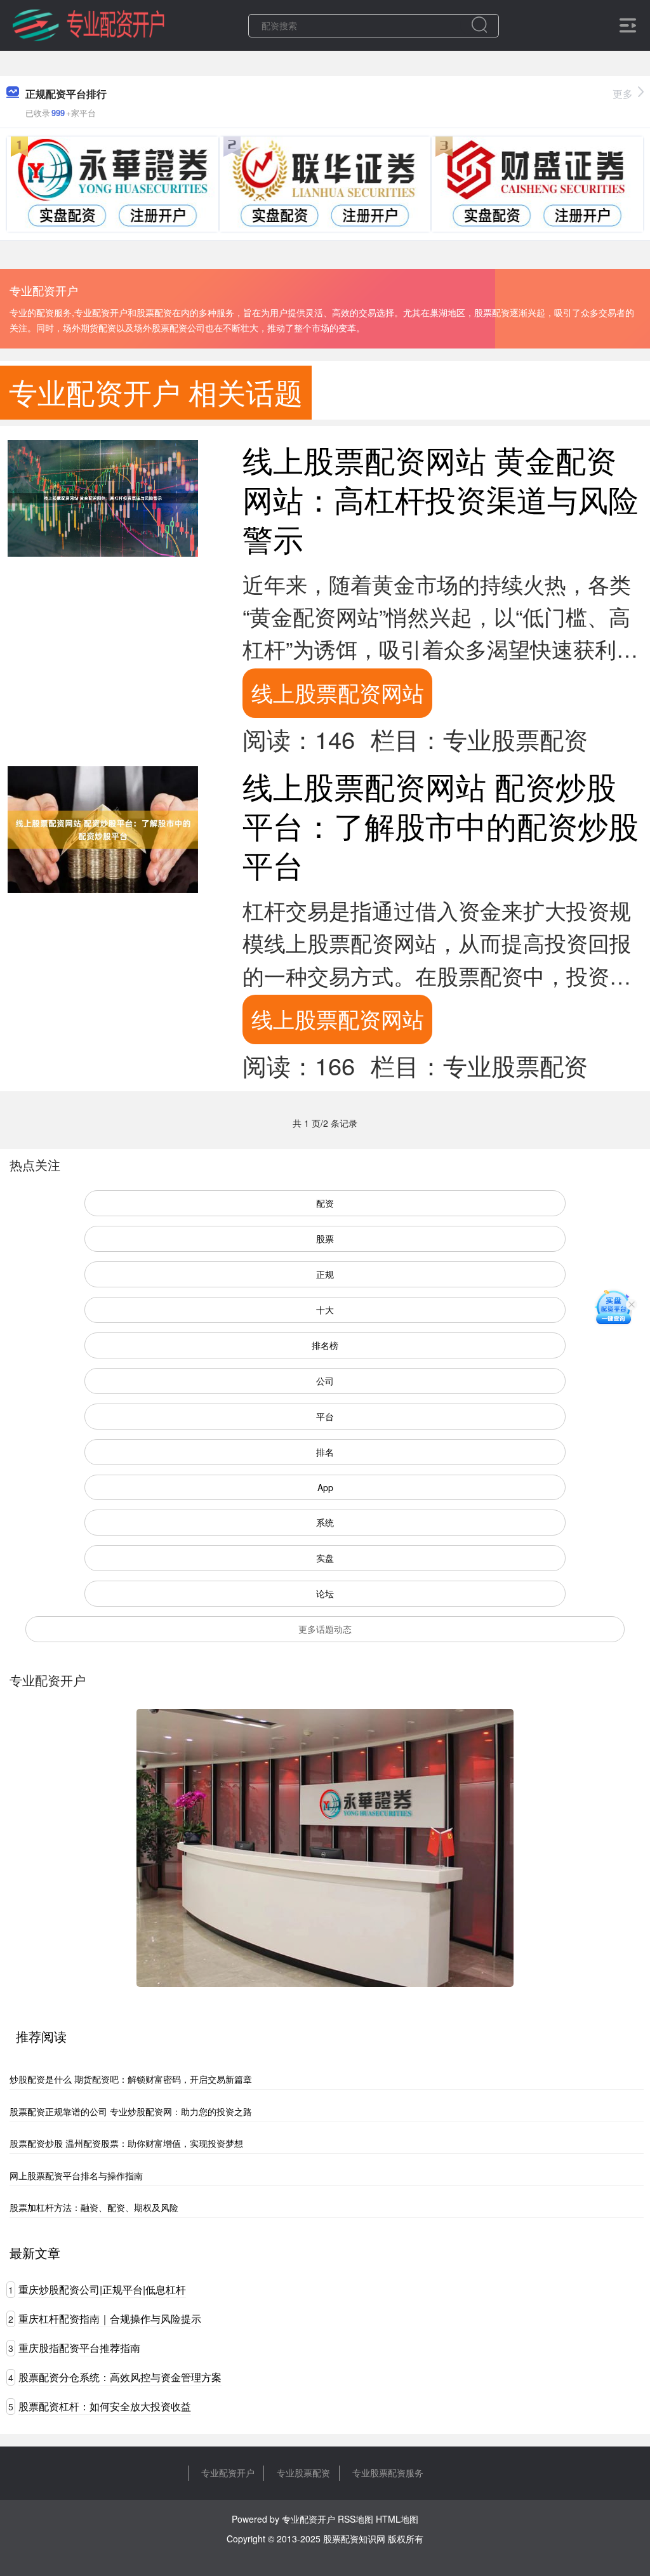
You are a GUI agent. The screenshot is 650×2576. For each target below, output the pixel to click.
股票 (325, 1238)
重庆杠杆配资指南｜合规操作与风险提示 (110, 2319)
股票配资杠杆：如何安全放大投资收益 (105, 2406)
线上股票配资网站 (338, 692)
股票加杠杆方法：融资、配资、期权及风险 (94, 2207)
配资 (325, 1203)
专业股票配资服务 (388, 2473)
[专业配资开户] (89, 24)
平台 (325, 1416)
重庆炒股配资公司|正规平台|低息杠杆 (102, 2289)
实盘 (325, 1558)
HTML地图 (397, 2519)
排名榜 (325, 1345)
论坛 (325, 1593)
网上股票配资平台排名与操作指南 (76, 2175)
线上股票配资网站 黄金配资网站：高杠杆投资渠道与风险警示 (441, 499)
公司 (325, 1381)
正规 (325, 1274)
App (325, 1487)
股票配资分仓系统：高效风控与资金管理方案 (120, 2377)
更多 (623, 94)
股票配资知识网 (354, 2539)
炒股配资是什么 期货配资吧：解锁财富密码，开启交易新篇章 (131, 2079)
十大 (325, 1310)
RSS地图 (355, 2519)
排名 (325, 1452)
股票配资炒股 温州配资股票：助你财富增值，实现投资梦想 (126, 2143)
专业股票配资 (303, 2473)
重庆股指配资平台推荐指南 (79, 2348)
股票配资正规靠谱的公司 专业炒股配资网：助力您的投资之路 (131, 2111)
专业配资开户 (228, 2473)
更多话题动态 (325, 1629)
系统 (325, 1522)
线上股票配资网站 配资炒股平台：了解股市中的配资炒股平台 (441, 825)
